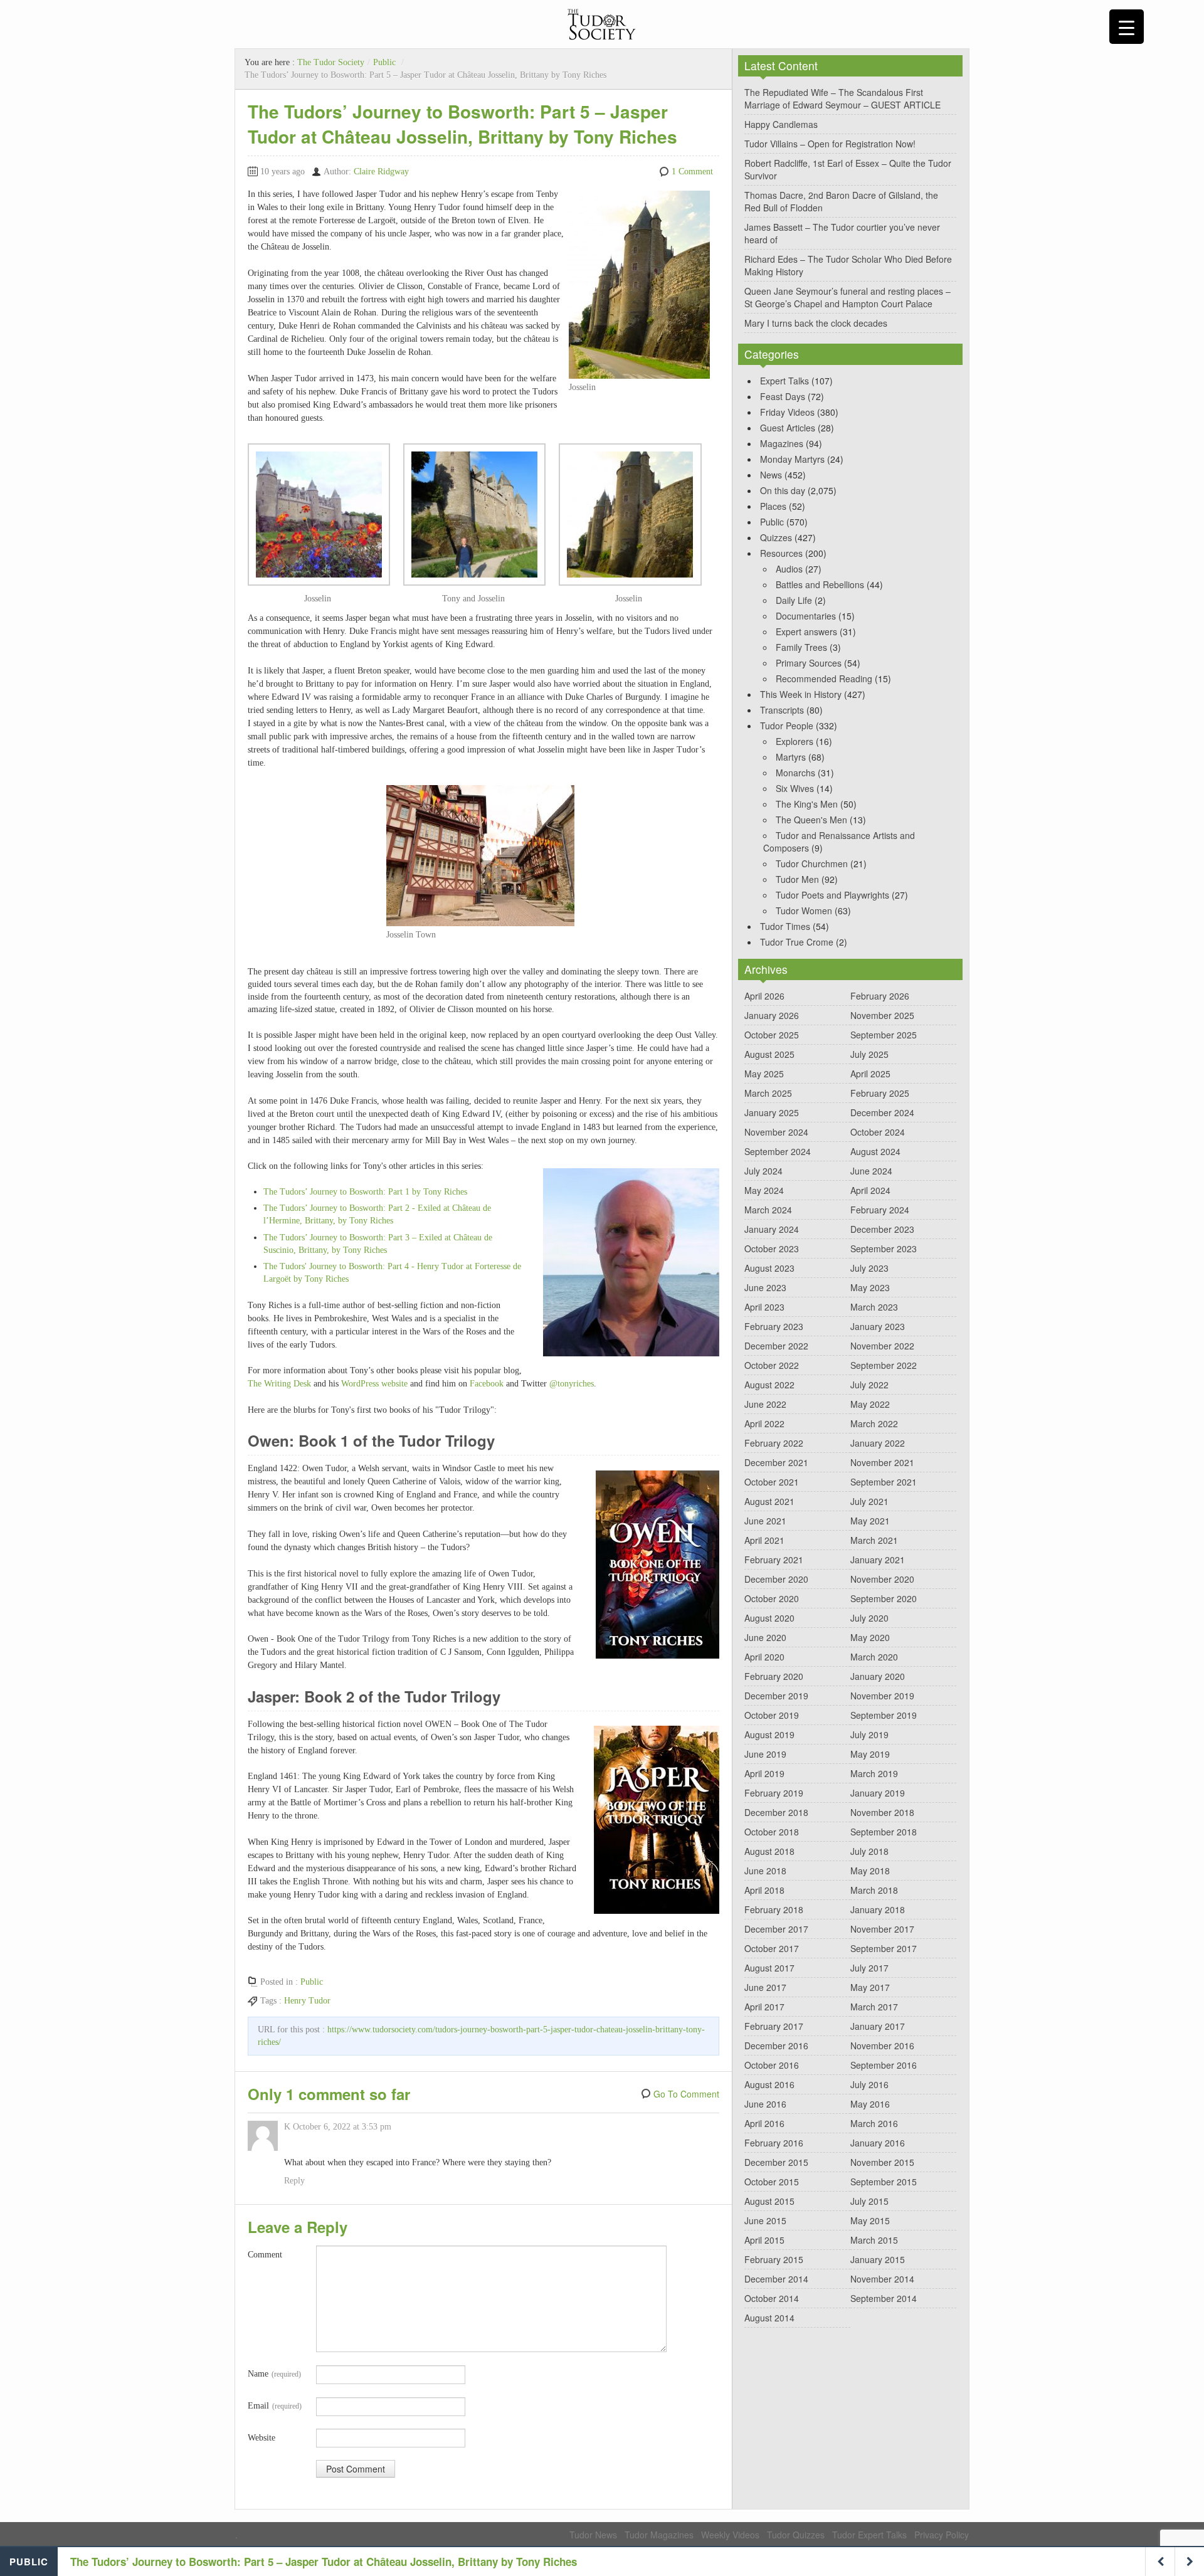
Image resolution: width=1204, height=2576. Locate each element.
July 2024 (763, 1171)
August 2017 (769, 1968)
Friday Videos (787, 412)
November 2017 (882, 1929)
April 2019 (764, 1773)
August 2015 (769, 2201)
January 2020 (878, 1676)
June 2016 (765, 2104)
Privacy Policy (942, 2535)
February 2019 (774, 1793)
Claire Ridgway (381, 172)
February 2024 (880, 1210)
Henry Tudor (307, 2001)
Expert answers (806, 631)
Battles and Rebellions (820, 584)
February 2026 (880, 996)
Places (773, 506)
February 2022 (774, 1443)
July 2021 (869, 1501)
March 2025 (768, 1093)
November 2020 (882, 1579)
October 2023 (772, 1248)
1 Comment (692, 172)
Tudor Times (785, 926)
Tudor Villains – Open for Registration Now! (830, 144)
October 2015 (772, 2182)
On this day (783, 490)
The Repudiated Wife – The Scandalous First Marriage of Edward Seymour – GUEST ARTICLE (842, 98)
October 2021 (772, 1482)
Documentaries (806, 616)
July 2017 (869, 1968)
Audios (789, 569)
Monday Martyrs (792, 459)
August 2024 (875, 1151)
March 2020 (874, 1657)
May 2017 (870, 1987)
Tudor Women (804, 911)
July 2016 (869, 2084)
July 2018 (869, 1851)
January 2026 (772, 1015)
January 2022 (878, 1443)
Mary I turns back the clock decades (816, 323)
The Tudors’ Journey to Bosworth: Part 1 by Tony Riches (365, 1192)
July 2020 (869, 1618)
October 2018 (772, 1832)
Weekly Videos (730, 2535)
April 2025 (870, 1074)
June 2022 (765, 1404)
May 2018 (870, 1871)
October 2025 (772, 1035)
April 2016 (764, 2123)
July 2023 (869, 1268)
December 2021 (776, 1462)
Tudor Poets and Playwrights (832, 895)
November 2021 (882, 1462)
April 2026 (764, 996)
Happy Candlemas (781, 124)
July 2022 (869, 1385)
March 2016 (874, 2123)
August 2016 (769, 2084)
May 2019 (870, 1754)
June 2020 (765, 1637)
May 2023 (870, 1287)
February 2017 (774, 2026)
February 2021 (774, 1560)
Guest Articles (788, 428)
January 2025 (772, 1112)
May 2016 (870, 2104)
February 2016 (774, 2143)
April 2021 (764, 1540)
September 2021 (884, 1482)
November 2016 (882, 2045)
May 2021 (870, 1521)
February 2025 (880, 1093)
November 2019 (882, 1696)
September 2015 (884, 2182)
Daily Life (794, 600)
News (771, 475)
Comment (265, 2255)
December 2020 (776, 1579)
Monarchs (795, 773)
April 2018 (764, 1890)
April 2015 (764, 2240)
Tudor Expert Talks (869, 2535)
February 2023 (774, 1326)
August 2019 (769, 1734)
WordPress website (374, 1384)
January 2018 (878, 1909)
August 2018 (769, 1851)
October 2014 (772, 2298)
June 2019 (765, 1754)
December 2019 (776, 1696)
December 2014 (776, 2279)
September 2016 (884, 2065)
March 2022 (874, 1423)
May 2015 (870, 2220)
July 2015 (869, 2201)
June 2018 (765, 1871)
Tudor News (593, 2535)
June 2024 (871, 1171)
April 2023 (764, 1307)
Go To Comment (686, 2094)
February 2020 (774, 1676)
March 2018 (874, 1890)
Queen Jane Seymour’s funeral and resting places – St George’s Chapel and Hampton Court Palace (848, 297)
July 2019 (869, 1734)
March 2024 (768, 1210)
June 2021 (765, 1521)
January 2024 (772, 1229)
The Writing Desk (279, 1384)
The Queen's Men (811, 820)
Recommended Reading (824, 678)
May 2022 (870, 1404)
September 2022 (884, 1365)
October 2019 (772, 1715)
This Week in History (801, 694)
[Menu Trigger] (1127, 27)
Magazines (782, 443)
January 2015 (878, 2259)
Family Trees (801, 647)
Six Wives (795, 788)
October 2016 (772, 2065)
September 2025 (884, 1035)
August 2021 (769, 1501)
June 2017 (765, 1987)
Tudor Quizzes (796, 2535)
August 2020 (769, 1618)
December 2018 (776, 1812)
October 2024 (878, 1132)
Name (274, 2374)
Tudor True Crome (797, 942)
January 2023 (878, 1326)
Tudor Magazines (659, 2535)
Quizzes (776, 537)
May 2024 (764, 1190)
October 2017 (772, 1948)
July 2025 (869, 1054)
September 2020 (884, 1598)
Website (261, 2438)
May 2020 (870, 1637)
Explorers (795, 741)
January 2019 (878, 1793)
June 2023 (765, 1287)
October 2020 (772, 1598)
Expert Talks (784, 381)
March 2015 (874, 2240)
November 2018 (882, 1812)
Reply (294, 2181)
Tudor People (787, 726)
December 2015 (776, 2162)
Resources (781, 553)
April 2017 (764, 2007)
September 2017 (884, 1948)
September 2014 (884, 2298)
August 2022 (769, 1385)
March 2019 (874, 1773)
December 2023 (882, 1229)
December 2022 (776, 1346)
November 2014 (882, 2279)
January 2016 (878, 2143)
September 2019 (884, 1715)
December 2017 (776, 1929)
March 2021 (874, 1540)
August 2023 (769, 1268)
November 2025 (882, 1015)
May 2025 (764, 1074)
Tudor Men (797, 879)
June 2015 (765, 2220)
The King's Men (807, 804)
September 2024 (778, 1151)
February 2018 (774, 1909)
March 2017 (874, 2007)
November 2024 (776, 1132)
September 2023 (884, 1248)
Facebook (487, 1384)
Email (275, 2406)
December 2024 (882, 1112)
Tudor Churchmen (812, 863)
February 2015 (774, 2259)
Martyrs (791, 757)
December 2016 (776, 2045)
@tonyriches (572, 1384)
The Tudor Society (331, 62)
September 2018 (884, 1832)
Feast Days (783, 396)
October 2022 (772, 1365)
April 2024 (870, 1190)
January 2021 (878, 1560)
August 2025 (769, 1054)
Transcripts (782, 710)
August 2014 (769, 2318)
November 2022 (882, 1346)
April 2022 (764, 1423)
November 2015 (882, 2162)
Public (384, 62)
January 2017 (878, 2026)
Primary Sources (809, 663)
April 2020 (764, 1657)
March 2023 (874, 1307)
